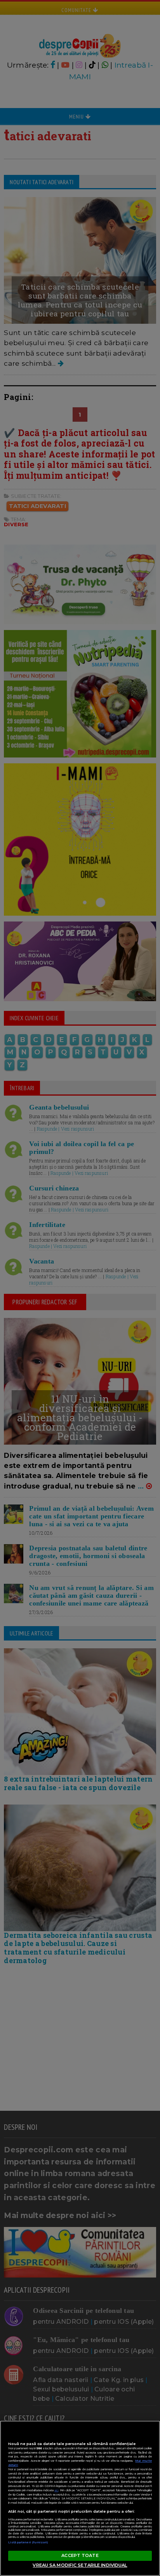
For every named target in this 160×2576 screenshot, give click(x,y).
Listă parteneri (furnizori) (28, 2542)
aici (56, 2490)
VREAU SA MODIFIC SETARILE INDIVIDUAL (80, 2565)
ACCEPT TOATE (80, 2555)
